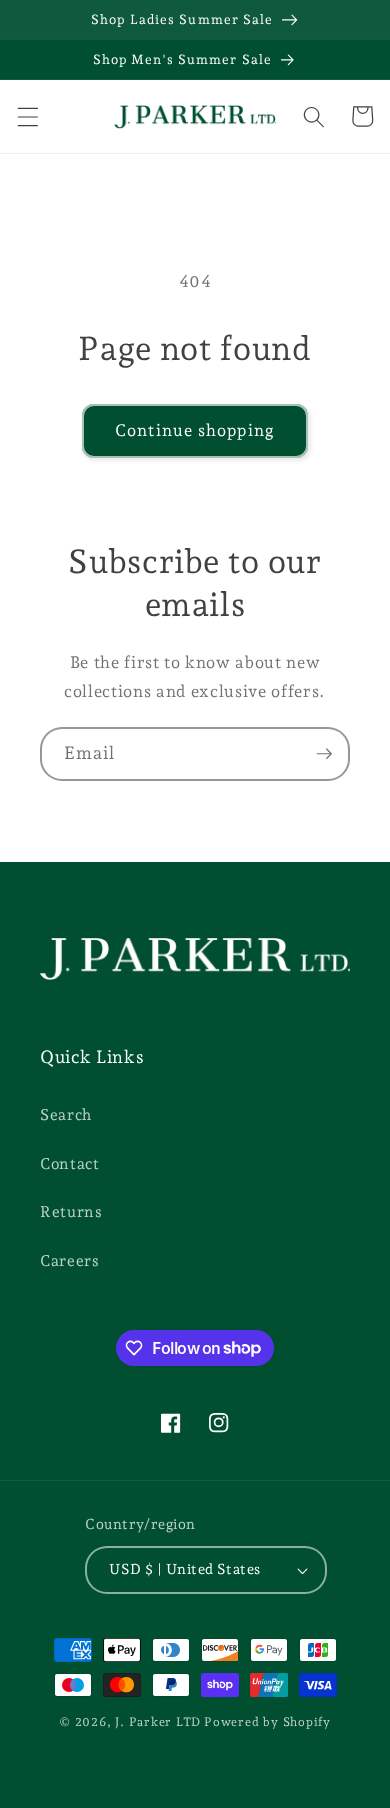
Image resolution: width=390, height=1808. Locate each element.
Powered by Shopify (267, 1722)
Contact (70, 1163)
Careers (70, 1260)
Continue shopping (195, 430)
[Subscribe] (324, 754)
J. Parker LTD (158, 1722)
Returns (71, 1211)
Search (66, 1114)
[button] (27, 116)
